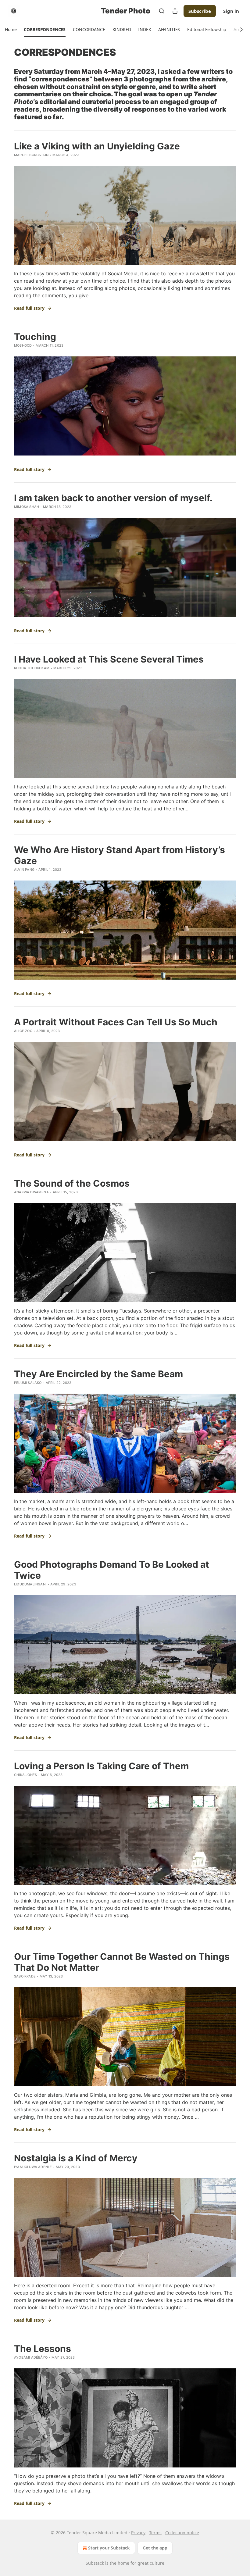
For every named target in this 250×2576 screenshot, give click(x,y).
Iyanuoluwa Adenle (33, 2167)
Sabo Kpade (25, 1976)
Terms (155, 2533)
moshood (23, 345)
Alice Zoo (23, 1031)
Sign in (231, 11)
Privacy (138, 2533)
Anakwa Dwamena (31, 1192)
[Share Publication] (175, 11)
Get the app (155, 2548)
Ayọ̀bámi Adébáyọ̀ (31, 2357)
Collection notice (182, 2533)
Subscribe (200, 11)
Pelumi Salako (28, 1383)
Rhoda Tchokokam (32, 668)
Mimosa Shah (27, 507)
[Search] (162, 11)
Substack (95, 2563)
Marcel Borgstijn (31, 155)
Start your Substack (109, 2548)
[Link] (5, 94)
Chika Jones (25, 1775)
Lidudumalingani (30, 1584)
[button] (11, 30)
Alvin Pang (24, 870)
